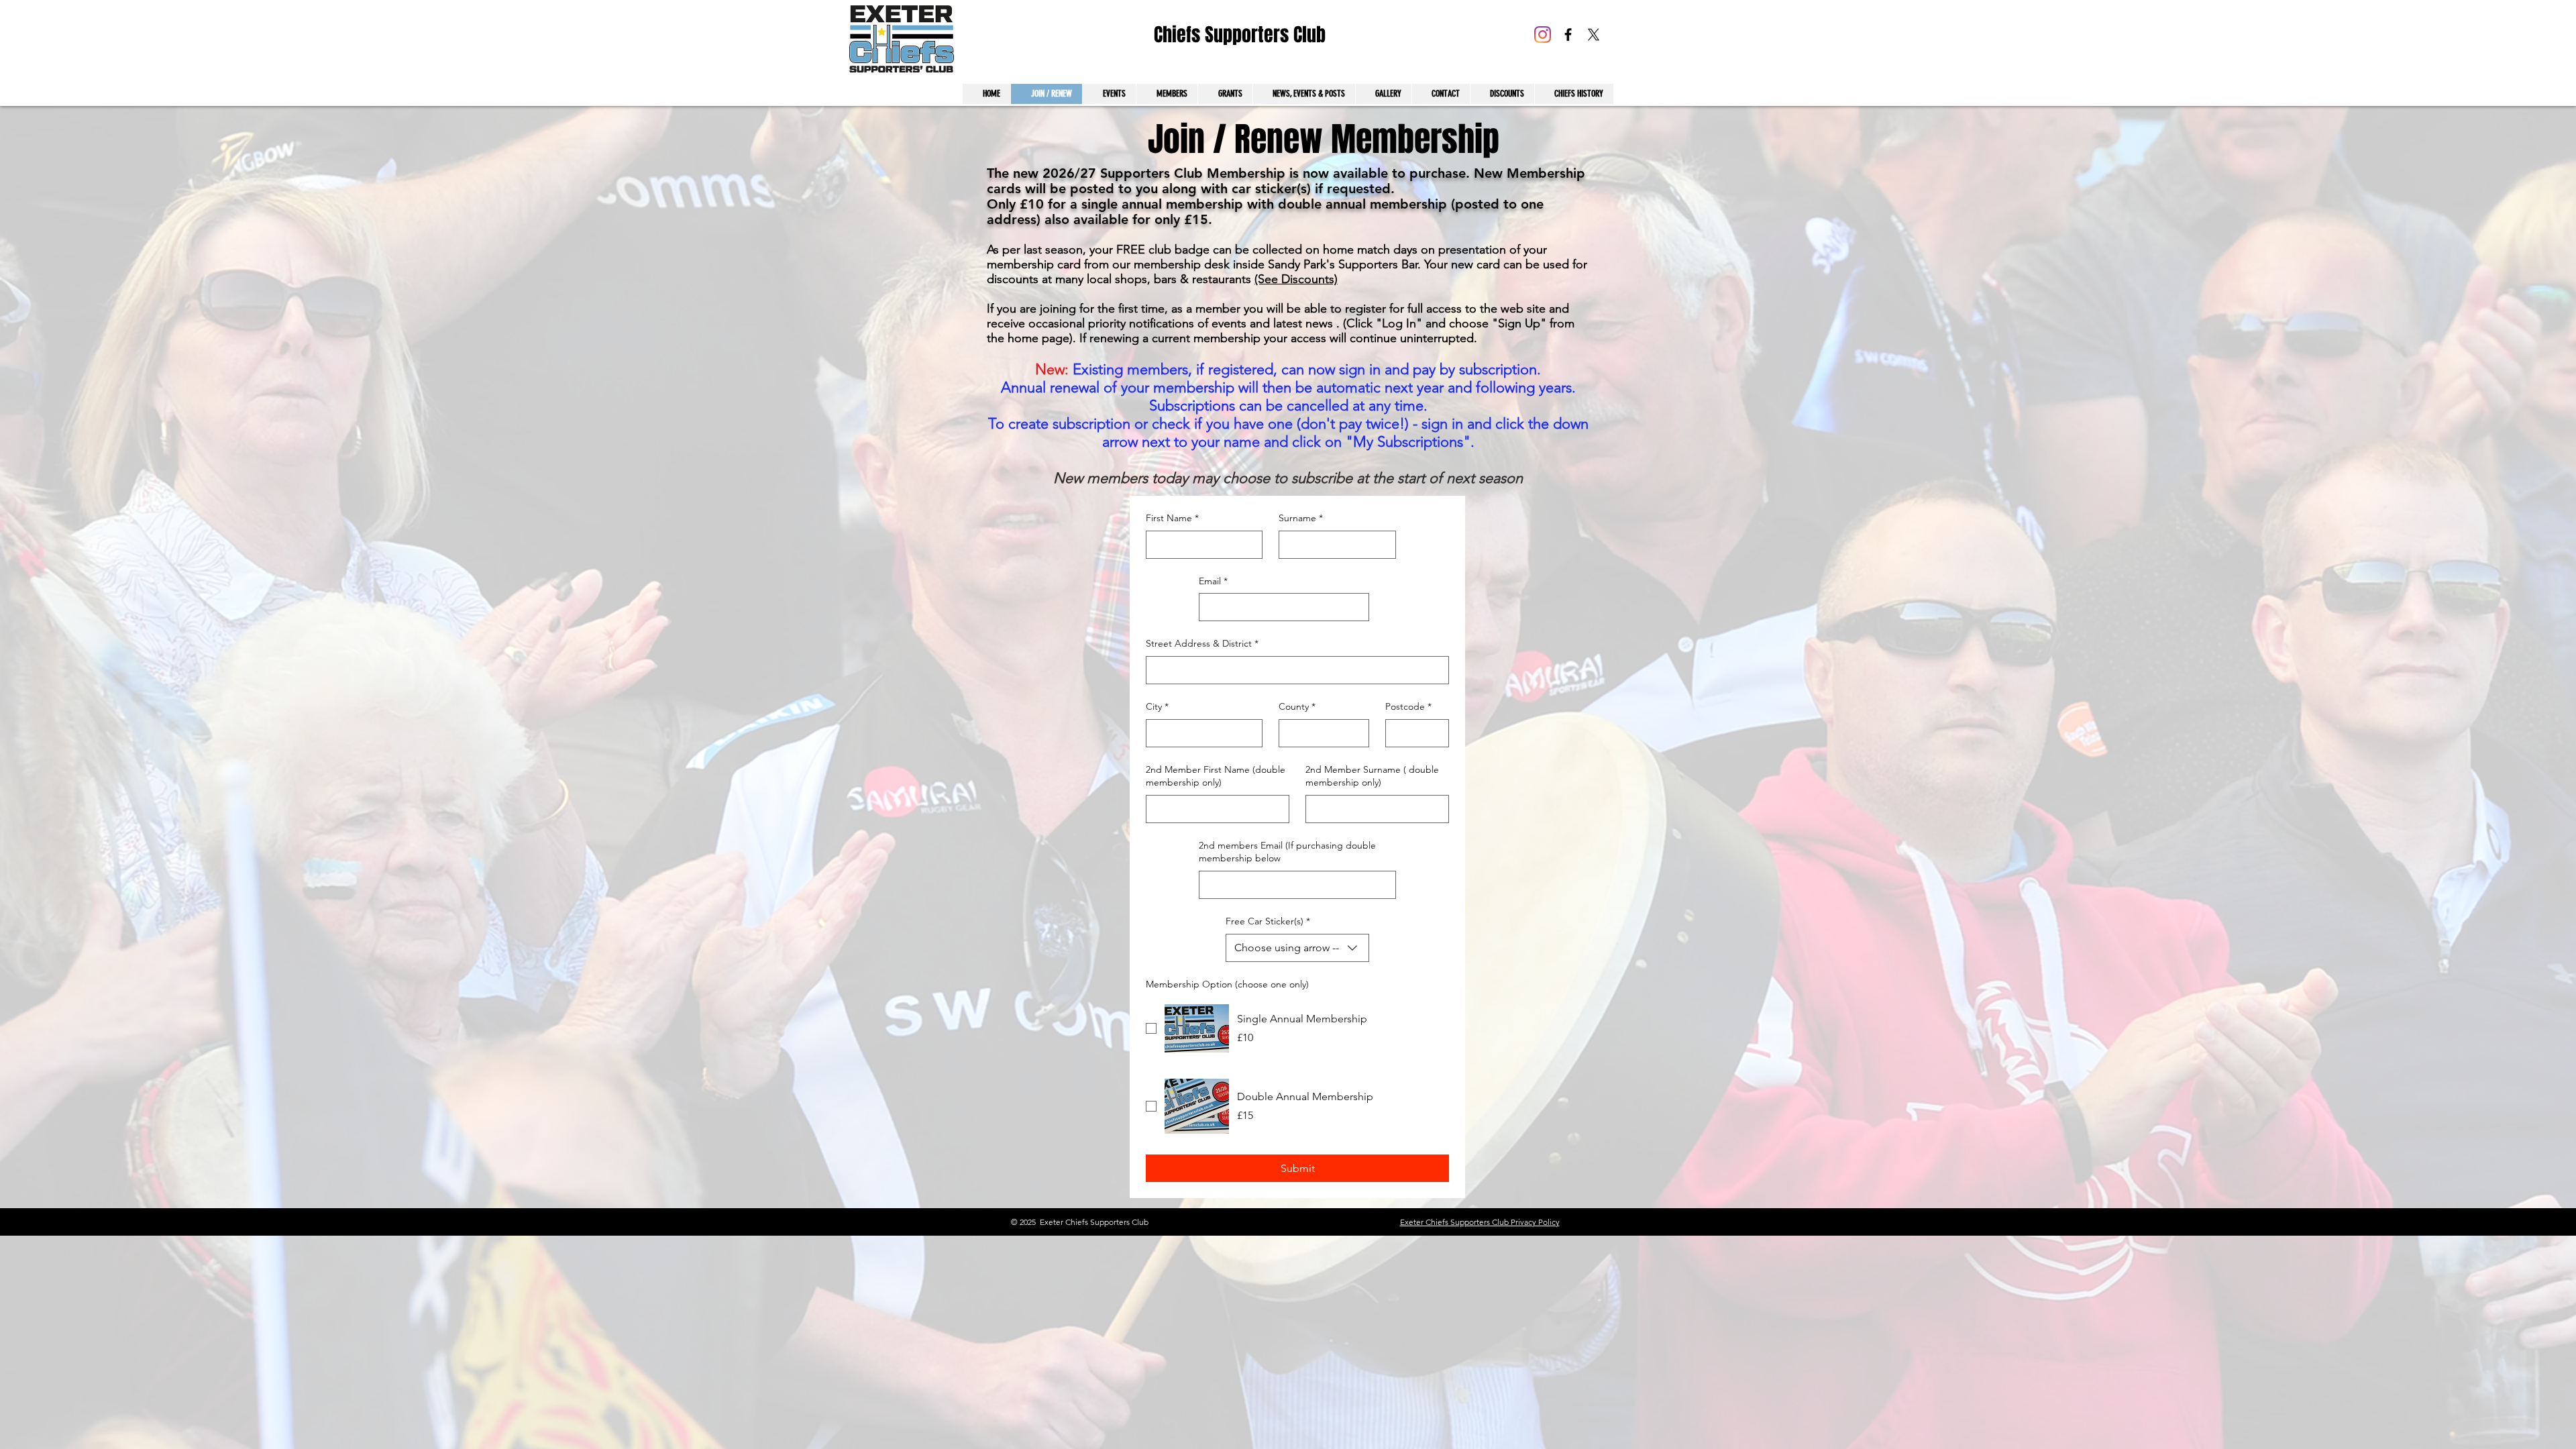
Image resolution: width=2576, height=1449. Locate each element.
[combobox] (1297, 948)
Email (1213, 581)
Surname (1301, 518)
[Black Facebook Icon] (1568, 35)
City (1157, 706)
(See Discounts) (1296, 279)
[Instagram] (1543, 35)
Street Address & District (1202, 643)
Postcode (1408, 706)
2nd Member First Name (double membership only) (1216, 776)
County (1297, 706)
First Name (1172, 518)
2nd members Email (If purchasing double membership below (1287, 852)
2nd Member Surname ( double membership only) (1372, 776)
